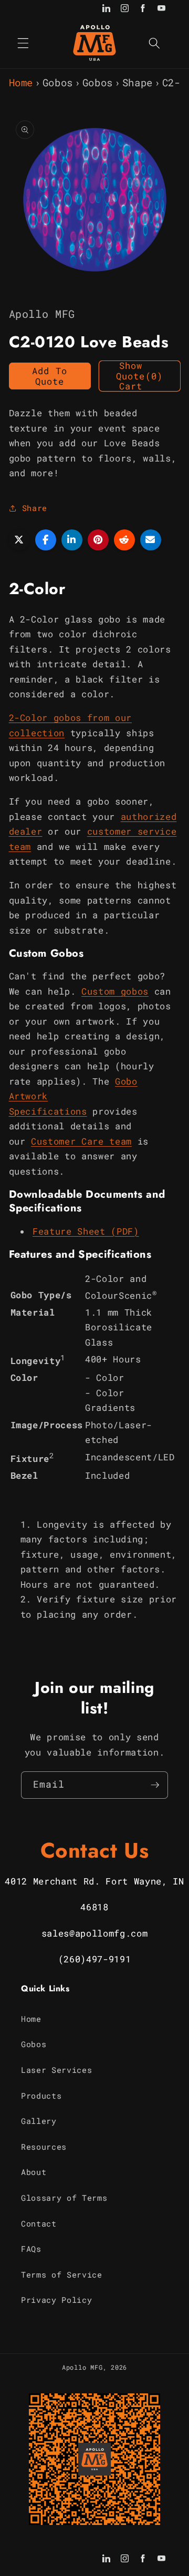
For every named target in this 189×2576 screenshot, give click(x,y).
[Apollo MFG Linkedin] (106, 9)
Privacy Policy (56, 2300)
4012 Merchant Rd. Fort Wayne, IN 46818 (94, 1894)
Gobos (58, 82)
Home (21, 82)
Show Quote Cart (139, 376)
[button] (23, 43)
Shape (138, 82)
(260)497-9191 (95, 1959)
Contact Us (95, 1850)
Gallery (39, 2121)
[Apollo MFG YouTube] (161, 9)
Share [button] (35, 508)
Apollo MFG (82, 2367)
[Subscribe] (155, 1785)
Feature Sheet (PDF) (86, 1231)
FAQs (31, 2249)
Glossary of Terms (64, 2198)
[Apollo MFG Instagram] (125, 9)
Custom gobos (115, 991)
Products (41, 2096)
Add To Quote (50, 376)
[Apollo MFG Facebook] (143, 9)
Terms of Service (62, 2274)
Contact (39, 2223)
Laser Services (56, 2070)
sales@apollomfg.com (95, 1933)
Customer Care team (81, 1141)
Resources (44, 2147)
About (34, 2172)
